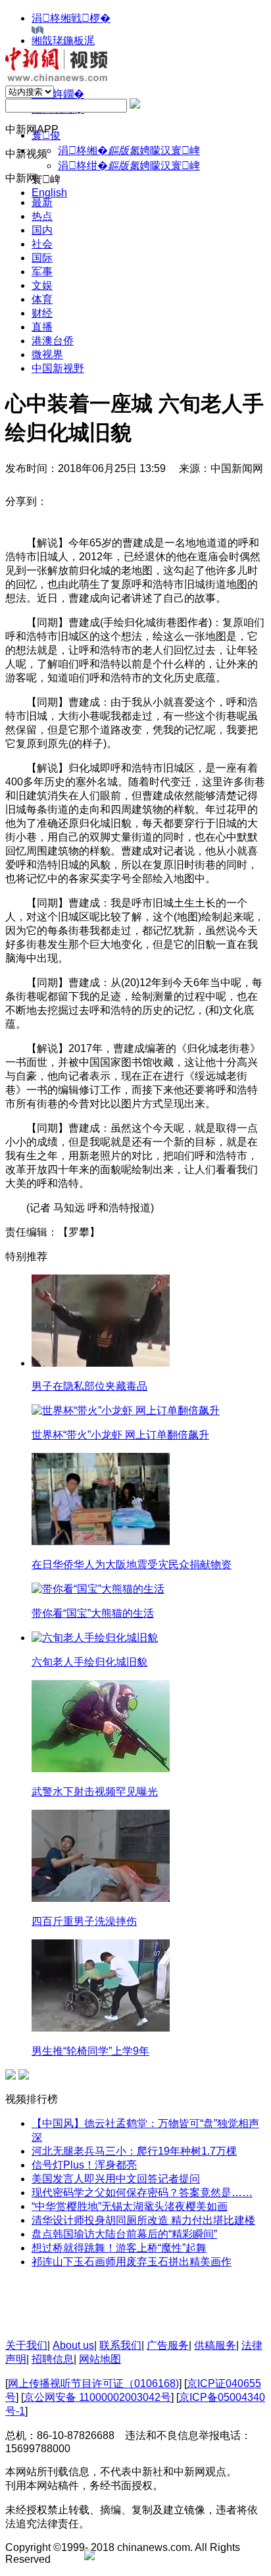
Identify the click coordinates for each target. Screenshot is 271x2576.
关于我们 (26, 2345)
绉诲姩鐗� (58, 94)
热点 (42, 216)
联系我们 (120, 2345)
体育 (42, 299)
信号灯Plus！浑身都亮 (84, 2165)
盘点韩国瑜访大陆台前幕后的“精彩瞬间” (124, 2234)
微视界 (47, 355)
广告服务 (168, 2345)
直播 (42, 327)
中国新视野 (58, 368)
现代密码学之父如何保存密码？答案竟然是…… (142, 2193)
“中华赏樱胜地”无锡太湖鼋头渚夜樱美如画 (130, 2206)
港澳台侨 (53, 341)
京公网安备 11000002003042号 (97, 2397)
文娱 (42, 285)
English (49, 193)
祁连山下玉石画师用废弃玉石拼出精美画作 (132, 2262)
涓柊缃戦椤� (71, 18)
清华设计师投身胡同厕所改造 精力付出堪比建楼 (143, 2220)
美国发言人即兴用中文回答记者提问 (116, 2179)
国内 (42, 230)
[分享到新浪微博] (62, 501)
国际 (42, 258)
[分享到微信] (103, 501)
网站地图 (100, 2359)
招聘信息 (53, 2359)
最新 (42, 202)
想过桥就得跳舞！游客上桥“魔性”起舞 (119, 2248)
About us (73, 2345)
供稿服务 (215, 2345)
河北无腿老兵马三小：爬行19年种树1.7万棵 (134, 2151)
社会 (42, 244)
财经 (42, 313)
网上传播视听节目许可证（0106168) (93, 2383)
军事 (42, 272)
